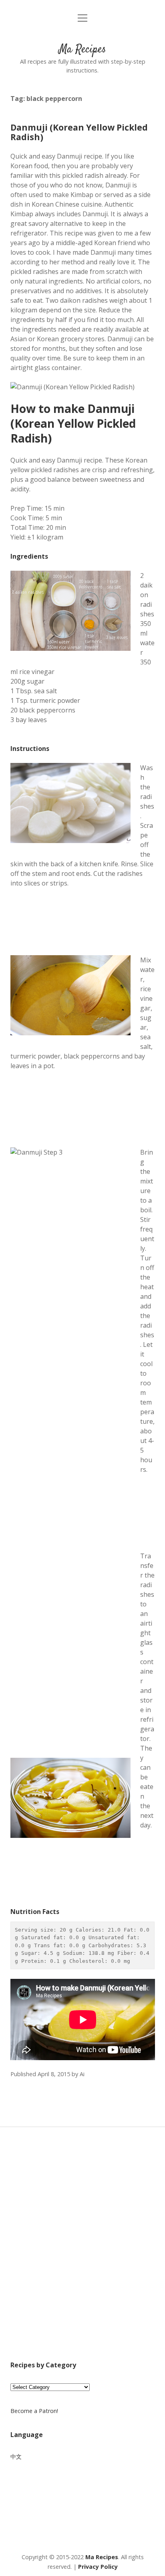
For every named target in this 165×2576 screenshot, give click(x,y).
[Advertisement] (82, 2254)
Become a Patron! (34, 2411)
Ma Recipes (82, 50)
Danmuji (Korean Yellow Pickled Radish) (79, 132)
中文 (16, 2456)
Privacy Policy (98, 2567)
